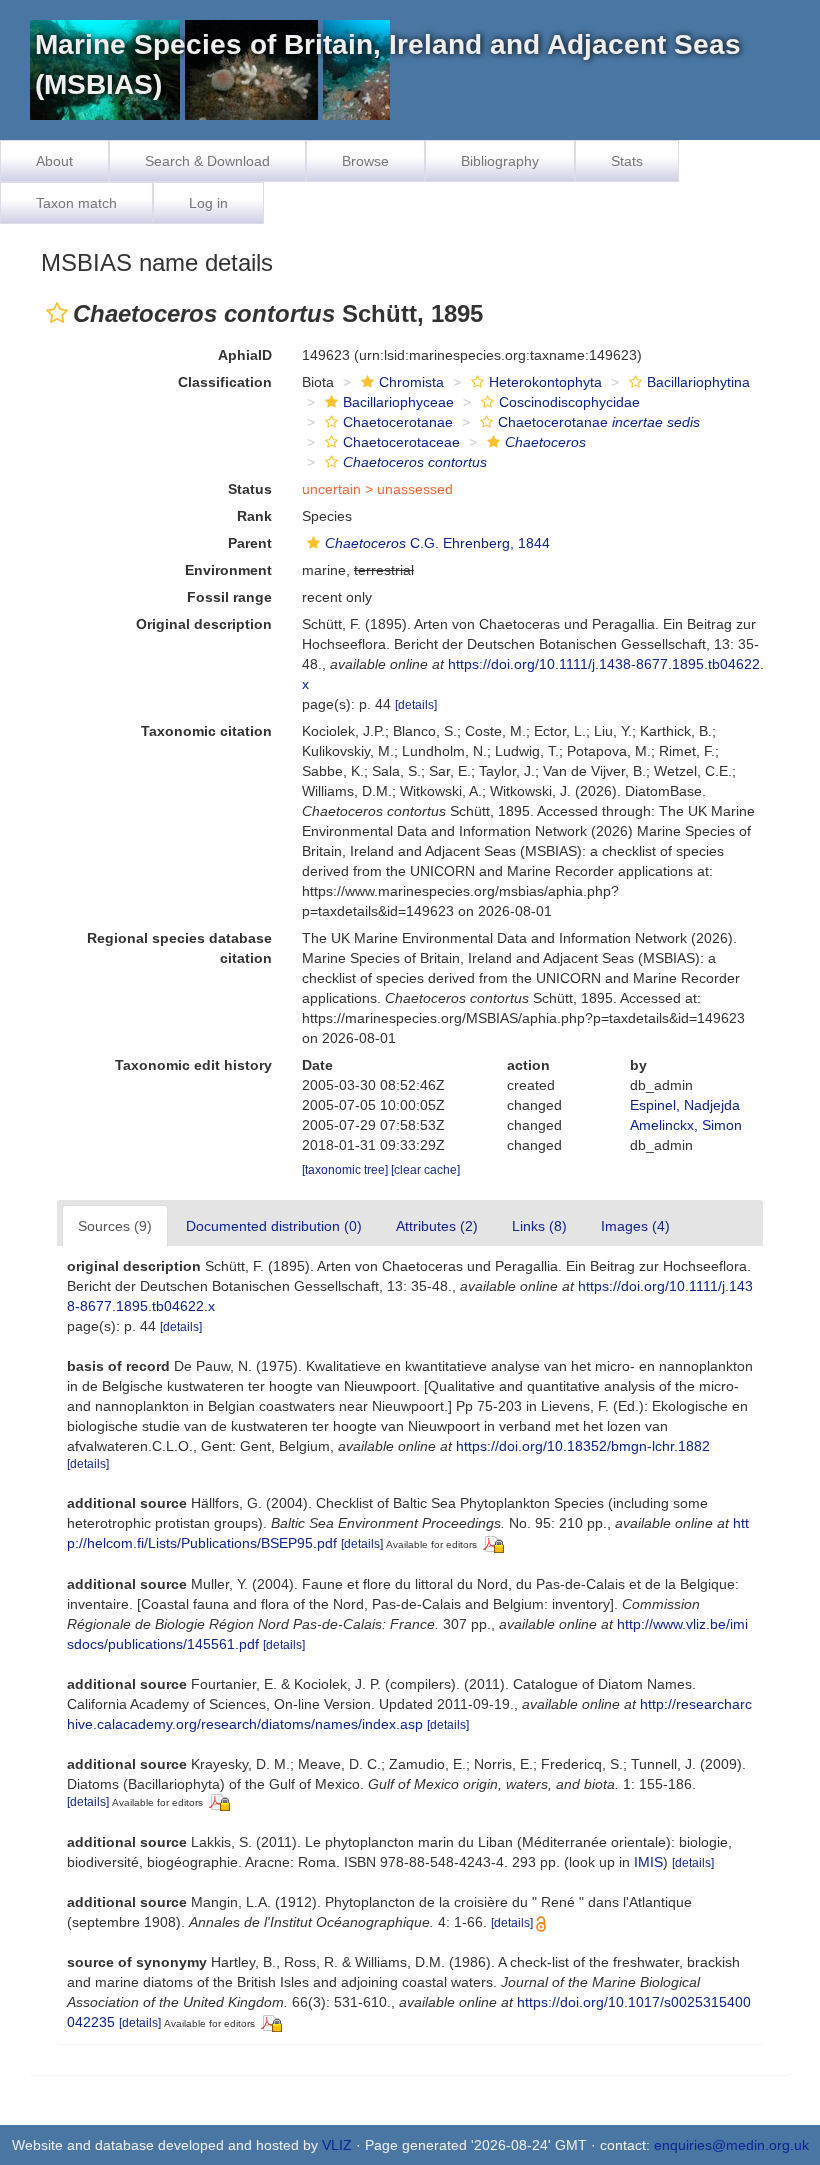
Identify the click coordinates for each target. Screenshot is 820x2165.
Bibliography (500, 161)
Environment (228, 570)
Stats (627, 161)
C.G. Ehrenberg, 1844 (437, 543)
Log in (208, 203)
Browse (365, 161)
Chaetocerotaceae (401, 442)
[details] (416, 705)
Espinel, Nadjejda (685, 1105)
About (54, 161)
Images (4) (635, 1226)
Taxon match (76, 203)
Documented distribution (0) (274, 1226)
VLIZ (337, 2145)
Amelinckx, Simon (686, 1125)
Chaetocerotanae (398, 422)
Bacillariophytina (698, 382)
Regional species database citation (179, 948)
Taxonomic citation (206, 731)
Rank (254, 516)
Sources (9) (115, 1226)
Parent (250, 543)
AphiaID (245, 355)
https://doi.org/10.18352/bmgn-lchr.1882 (583, 1446)
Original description (204, 624)
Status (250, 489)
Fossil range (229, 597)
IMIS (648, 1862)
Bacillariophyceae (398, 402)
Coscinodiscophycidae (569, 402)
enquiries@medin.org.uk (731, 2145)
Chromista (411, 382)
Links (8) (539, 1226)
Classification (225, 382)
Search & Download (207, 161)
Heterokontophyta (545, 382)
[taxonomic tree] (346, 1170)
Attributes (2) (437, 1226)
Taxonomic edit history (193, 1065)
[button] (57, 313)
